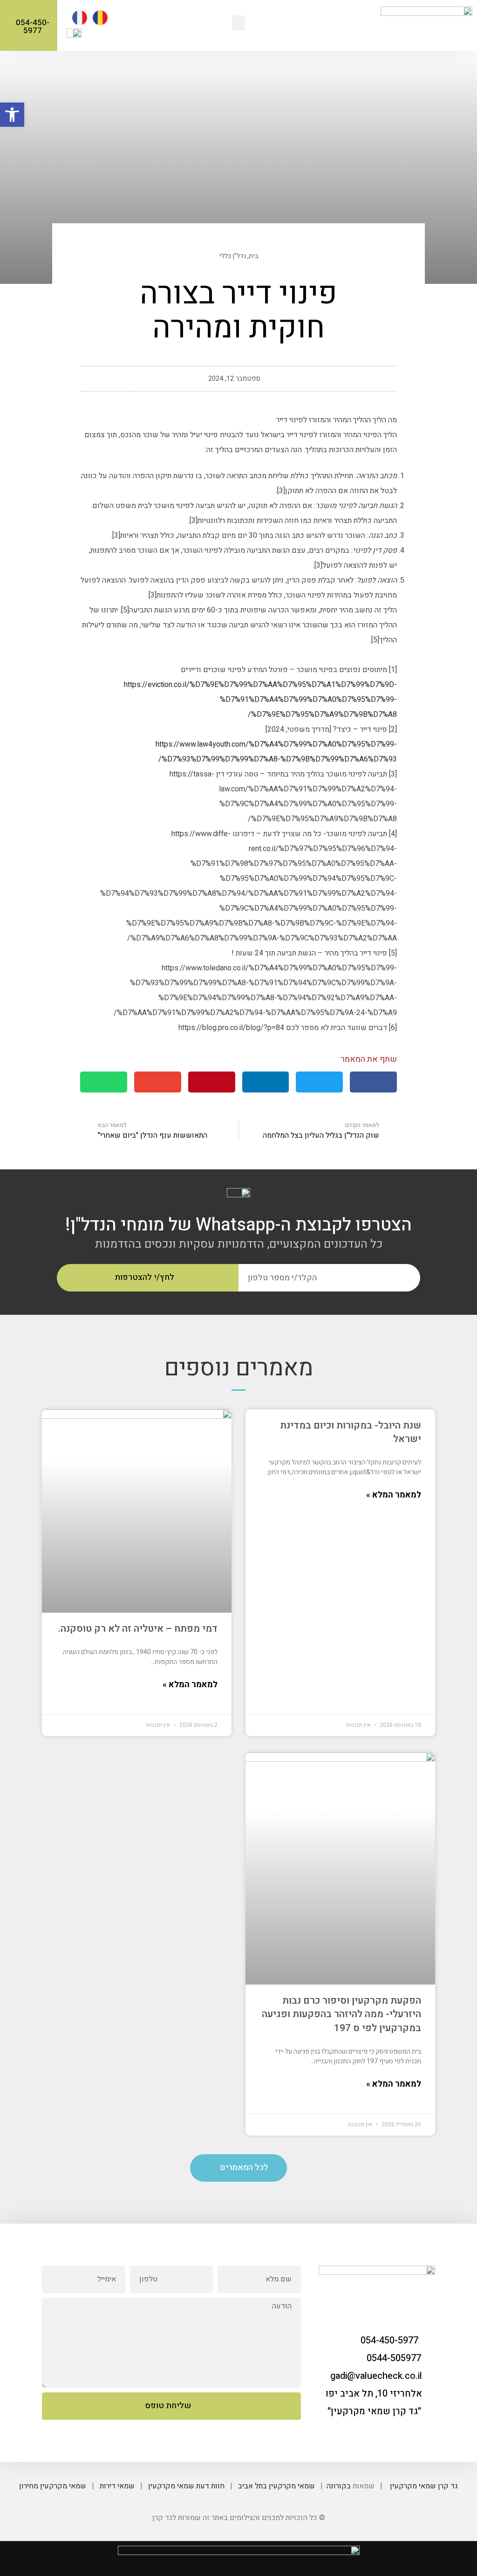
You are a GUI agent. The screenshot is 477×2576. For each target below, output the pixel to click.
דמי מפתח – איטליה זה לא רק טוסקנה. (138, 1629)
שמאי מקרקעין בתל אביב (276, 2486)
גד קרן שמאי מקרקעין (424, 2486)
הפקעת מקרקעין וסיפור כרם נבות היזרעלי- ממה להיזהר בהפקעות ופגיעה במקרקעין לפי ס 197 (341, 2014)
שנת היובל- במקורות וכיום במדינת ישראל (351, 1432)
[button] (238, 23)
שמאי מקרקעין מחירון (53, 2486)
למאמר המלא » (394, 1495)
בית (253, 256)
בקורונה (339, 2486)
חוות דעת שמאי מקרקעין (186, 2486)
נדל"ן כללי (233, 256)
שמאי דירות (117, 2486)
